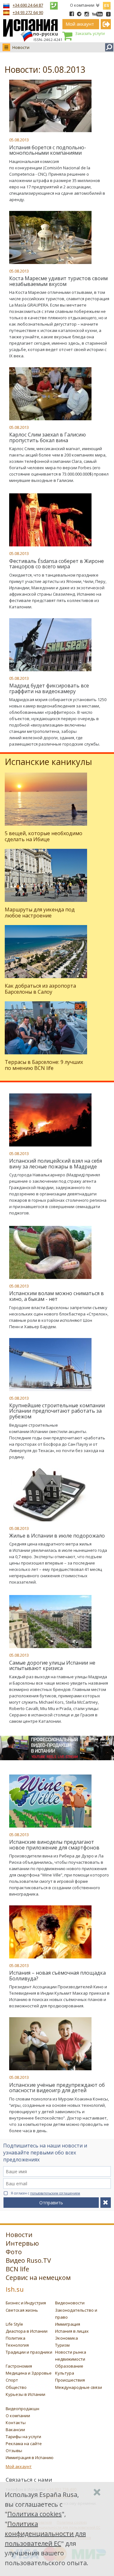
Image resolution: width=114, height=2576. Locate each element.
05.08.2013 (19, 140)
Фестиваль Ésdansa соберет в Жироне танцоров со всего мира (57, 564)
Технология (17, 2345)
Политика (16, 2338)
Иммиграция (68, 2324)
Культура (65, 2373)
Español (107, 4)
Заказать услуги (90, 34)
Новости (21, 47)
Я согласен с (45, 2193)
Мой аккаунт (19, 2466)
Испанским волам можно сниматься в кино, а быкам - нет (57, 1296)
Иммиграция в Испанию (30, 2458)
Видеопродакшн (22, 2409)
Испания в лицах (72, 2331)
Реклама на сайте (24, 2444)
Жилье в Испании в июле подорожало (57, 1536)
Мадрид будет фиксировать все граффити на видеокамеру (49, 688)
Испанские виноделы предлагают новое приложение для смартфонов (54, 1845)
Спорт (12, 2380)
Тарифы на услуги (23, 2437)
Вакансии (15, 2430)
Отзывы (14, 2451)
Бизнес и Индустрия (26, 2303)
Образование (69, 2366)
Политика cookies (35, 2514)
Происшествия (70, 2380)
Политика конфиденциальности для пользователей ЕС (45, 2534)
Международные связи (79, 2387)
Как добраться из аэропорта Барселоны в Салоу (40, 989)
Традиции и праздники (29, 2352)
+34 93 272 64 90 (28, 12)
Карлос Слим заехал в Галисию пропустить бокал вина (47, 437)
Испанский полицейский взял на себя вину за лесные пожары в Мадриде (56, 1164)
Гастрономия (19, 2366)
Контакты (16, 2423)
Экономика (66, 2338)
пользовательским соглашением (55, 2193)
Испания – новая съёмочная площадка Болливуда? (57, 1976)
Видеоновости (70, 2303)
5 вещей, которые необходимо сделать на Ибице (44, 836)
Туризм (62, 2345)
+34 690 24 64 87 (28, 5)
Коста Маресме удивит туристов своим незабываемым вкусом (58, 281)
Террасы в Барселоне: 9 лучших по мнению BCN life (44, 1065)
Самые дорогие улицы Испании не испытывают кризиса (52, 1666)
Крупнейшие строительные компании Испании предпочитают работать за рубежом (57, 1411)
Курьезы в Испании (25, 2394)
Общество (16, 2387)
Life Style (14, 2324)
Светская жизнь (22, 2310)
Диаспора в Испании (27, 2331)
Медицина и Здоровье (29, 2373)
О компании (82, 5)
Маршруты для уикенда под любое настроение (40, 913)
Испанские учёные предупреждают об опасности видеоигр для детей (57, 2088)
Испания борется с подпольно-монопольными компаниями (48, 150)
